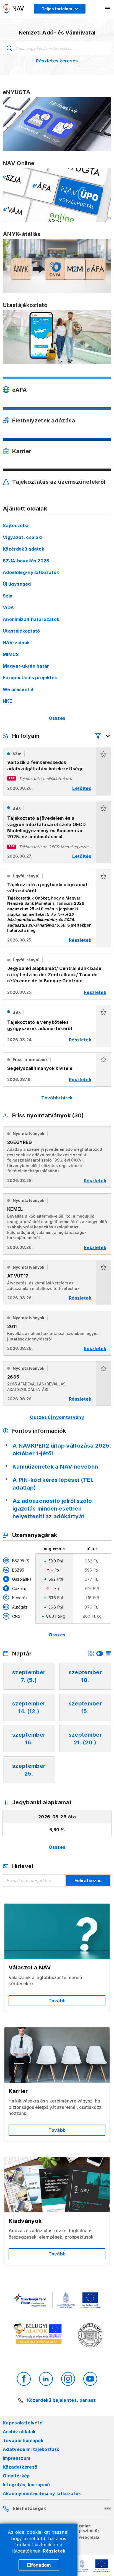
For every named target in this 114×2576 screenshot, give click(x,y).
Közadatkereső (20, 2467)
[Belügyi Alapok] (39, 2335)
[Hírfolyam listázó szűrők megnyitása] (103, 736)
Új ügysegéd (17, 584)
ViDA (8, 607)
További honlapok (23, 2440)
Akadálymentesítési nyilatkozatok (42, 2493)
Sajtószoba (16, 525)
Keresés (9, 48)
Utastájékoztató (21, 631)
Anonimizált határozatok (31, 619)
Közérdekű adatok (24, 549)
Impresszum (16, 2458)
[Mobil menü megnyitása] (108, 9)
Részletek (54, 2551)
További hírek (57, 1098)
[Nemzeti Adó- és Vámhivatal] (14, 9)
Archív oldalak (19, 2432)
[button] (103, 771)
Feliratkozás (88, 1881)
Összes (57, 718)
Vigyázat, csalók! (23, 537)
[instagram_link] (68, 2379)
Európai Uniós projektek (30, 678)
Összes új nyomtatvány (57, 1417)
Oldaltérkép (16, 2476)
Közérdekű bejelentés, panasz (61, 2400)
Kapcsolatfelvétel (23, 2423)
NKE (7, 701)
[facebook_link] (24, 2379)
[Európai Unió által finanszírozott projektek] (57, 2301)
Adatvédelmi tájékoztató (31, 2449)
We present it (18, 689)
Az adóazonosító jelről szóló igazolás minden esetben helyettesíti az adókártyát (52, 1509)
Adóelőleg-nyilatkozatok (31, 572)
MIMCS (11, 654)
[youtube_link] (90, 2379)
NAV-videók (16, 642)
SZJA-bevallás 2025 (26, 561)
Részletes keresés (57, 61)
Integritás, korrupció (26, 2485)
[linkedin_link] (46, 2379)
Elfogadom (39, 2565)
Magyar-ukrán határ (26, 666)
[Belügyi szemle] (90, 2336)
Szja (8, 596)
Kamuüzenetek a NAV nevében (55, 1467)
